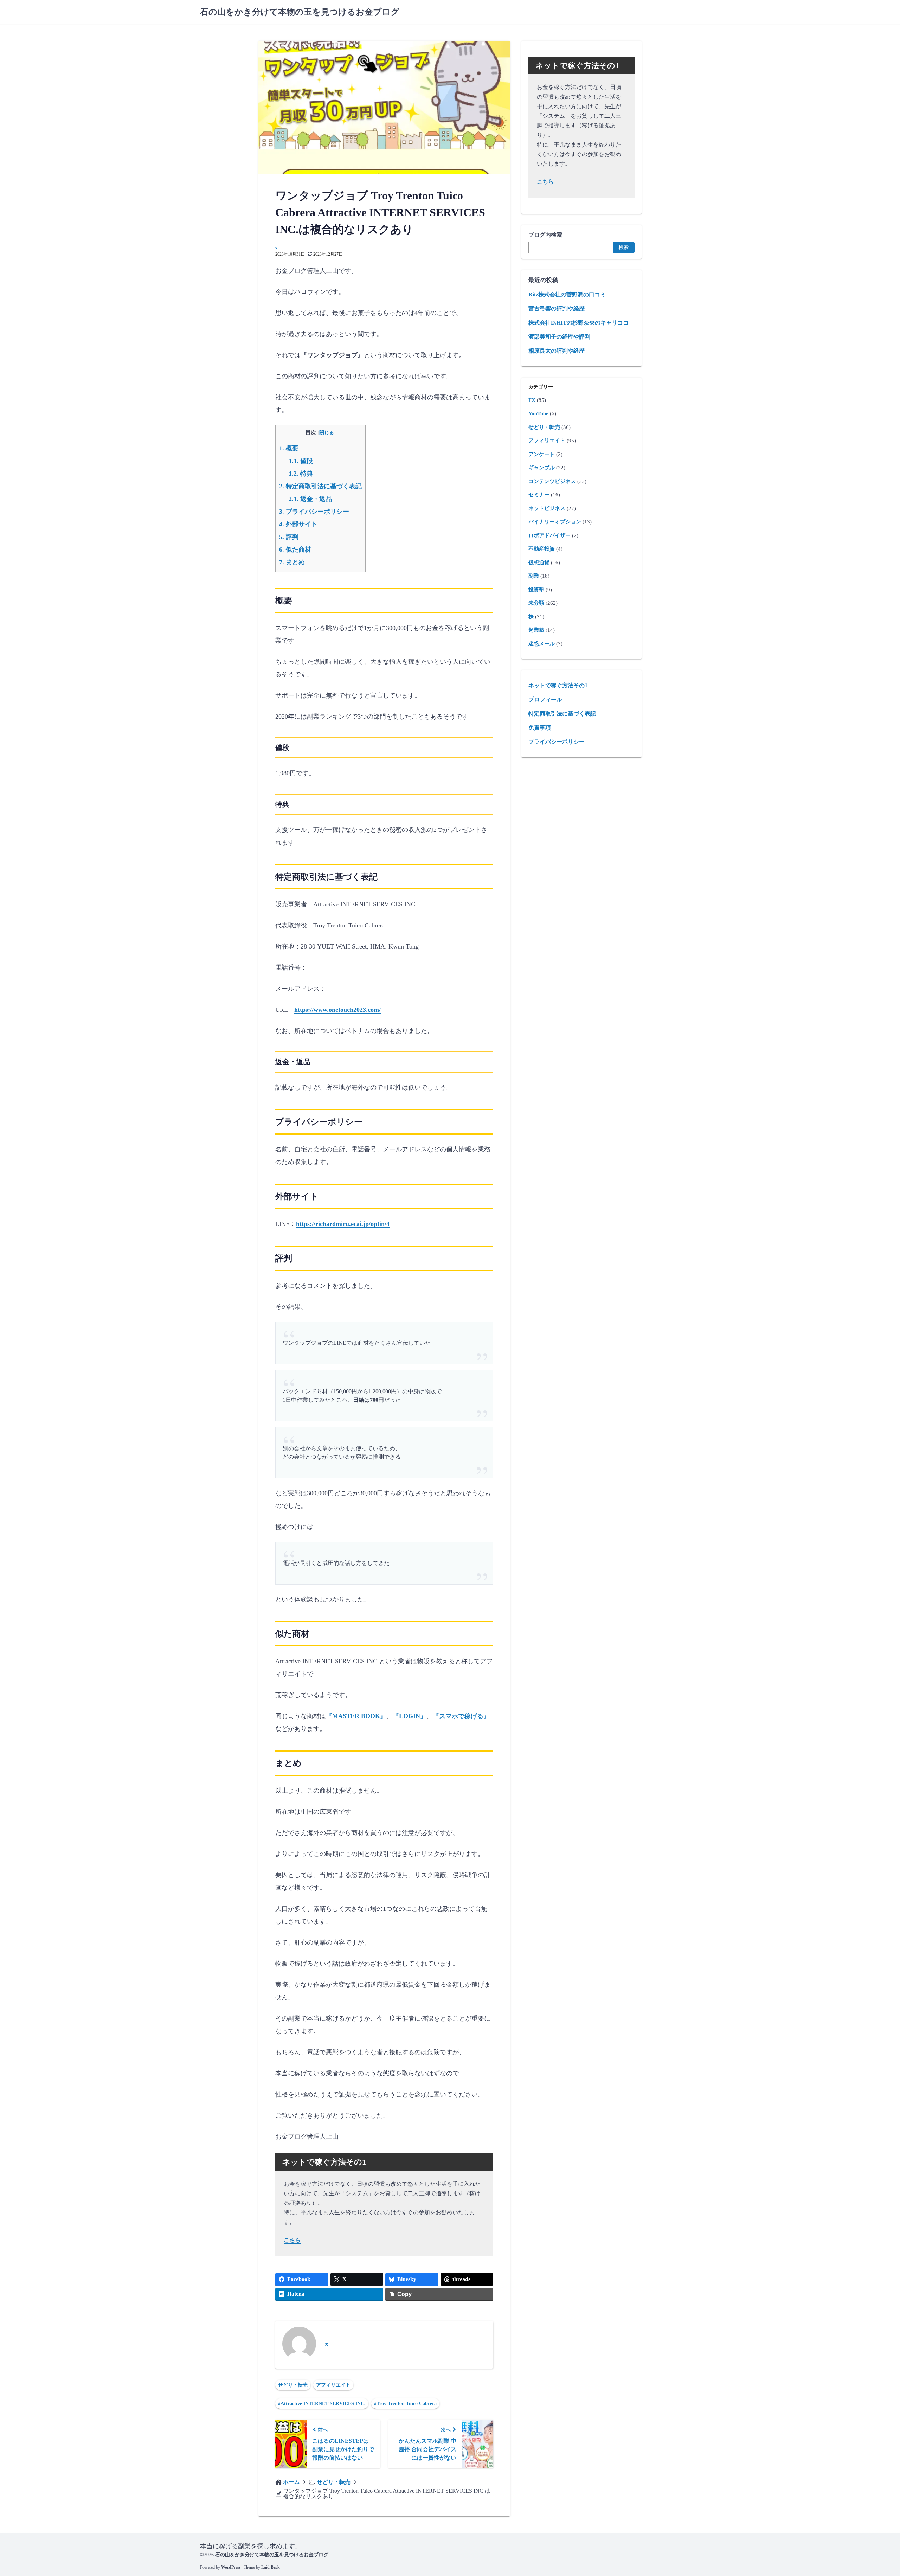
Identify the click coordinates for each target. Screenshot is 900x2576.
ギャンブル (542, 468)
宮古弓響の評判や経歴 (557, 309)
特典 (301, 474)
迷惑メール (542, 644)
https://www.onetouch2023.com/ (337, 1010)
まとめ (292, 562)
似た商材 (295, 550)
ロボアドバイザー (549, 535)
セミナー (539, 495)
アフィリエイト (333, 2385)
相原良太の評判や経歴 (557, 351)
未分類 (536, 603)
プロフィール (545, 699)
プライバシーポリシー (314, 512)
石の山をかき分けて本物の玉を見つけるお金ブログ (300, 12)
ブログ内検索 (545, 235)
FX (532, 400)
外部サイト (298, 524)
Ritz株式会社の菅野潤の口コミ (567, 294)
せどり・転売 (293, 2385)
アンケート (542, 454)
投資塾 (536, 590)
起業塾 (536, 630)
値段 (301, 461)
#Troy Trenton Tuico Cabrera (405, 2404)
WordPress (231, 2567)
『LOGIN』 (410, 1716)
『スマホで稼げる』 (461, 1716)
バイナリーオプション (555, 522)
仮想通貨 (539, 563)
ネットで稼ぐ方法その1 (558, 685)
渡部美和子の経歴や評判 (559, 337)
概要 (289, 448)
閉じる (327, 433)
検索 (624, 247)
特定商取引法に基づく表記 (320, 486)
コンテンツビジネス (552, 481)
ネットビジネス (547, 508)
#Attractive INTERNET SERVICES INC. (322, 2404)
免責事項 (540, 728)
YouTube (538, 413)
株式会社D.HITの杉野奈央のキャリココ (578, 323)
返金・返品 (310, 499)
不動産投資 (542, 549)
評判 (289, 537)
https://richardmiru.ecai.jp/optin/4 (343, 1224)
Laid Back (271, 2567)
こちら (292, 2240)
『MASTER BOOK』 (356, 1716)
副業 (534, 576)
